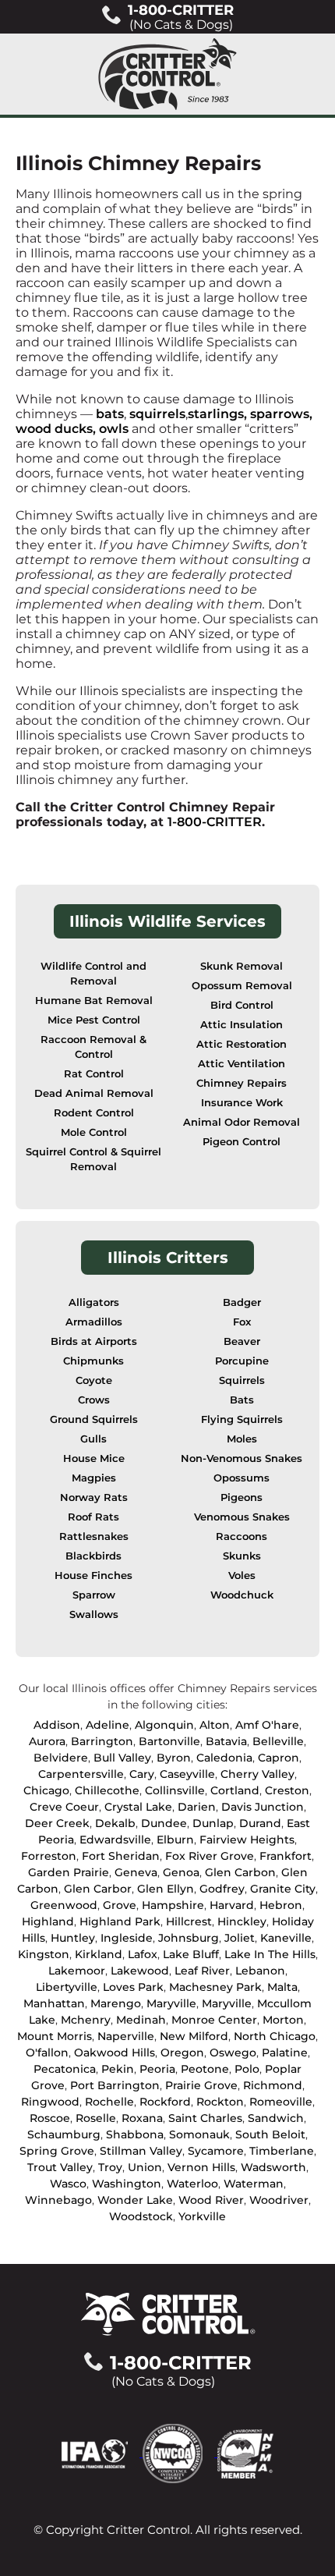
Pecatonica (65, 2069)
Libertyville (67, 1987)
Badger (242, 1302)
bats (110, 414)
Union (145, 2167)
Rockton (220, 2102)
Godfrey (222, 1889)
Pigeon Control (242, 1142)
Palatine (285, 2053)
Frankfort (286, 1856)
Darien (197, 1807)
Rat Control (94, 1074)
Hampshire (173, 1905)
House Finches (93, 1575)
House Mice (94, 1458)
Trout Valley (60, 2167)
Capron (279, 1758)
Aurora (47, 1741)
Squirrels (242, 1380)
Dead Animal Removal (94, 1093)
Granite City (283, 1889)
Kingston (44, 1954)
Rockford (165, 2102)
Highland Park (120, 1921)
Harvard (232, 1905)
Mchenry (86, 2020)
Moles (242, 1439)
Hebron (281, 1905)
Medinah (141, 2020)
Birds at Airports (94, 1341)
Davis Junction (263, 1807)
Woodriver (279, 2200)
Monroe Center (214, 2020)
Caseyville (187, 1774)
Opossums (242, 1478)
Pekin (118, 2069)
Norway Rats (94, 1497)
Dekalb (115, 1823)
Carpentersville (81, 1774)
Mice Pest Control (94, 1020)
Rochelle (109, 2102)
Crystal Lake (138, 1807)
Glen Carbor (98, 1889)
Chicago (46, 1790)
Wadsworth (273, 2167)
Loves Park (133, 1987)
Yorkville (202, 2216)
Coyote (94, 1380)
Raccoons (242, 1536)
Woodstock (141, 2216)
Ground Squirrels (94, 1419)
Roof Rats (93, 1517)
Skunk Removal (242, 966)
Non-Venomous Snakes (242, 1458)
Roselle (96, 2118)
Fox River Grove (210, 1856)
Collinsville (175, 1790)
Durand (260, 1823)
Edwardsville (115, 1840)
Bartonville (169, 1741)
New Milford (194, 2036)
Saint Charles (205, 2118)
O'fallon (47, 2053)
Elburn (175, 1840)
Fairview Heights (247, 1840)
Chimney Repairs (242, 1083)
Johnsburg (189, 1938)
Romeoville (281, 2102)
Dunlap (213, 1823)
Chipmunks (93, 1361)
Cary (142, 1774)
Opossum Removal (242, 986)
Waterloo (192, 2184)
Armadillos (94, 1322)
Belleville (278, 1741)
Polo (247, 2069)
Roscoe (50, 2118)
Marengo (116, 2003)
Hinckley (242, 1921)
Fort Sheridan (121, 1856)
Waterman (254, 2184)
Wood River (211, 2200)
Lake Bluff (191, 1954)
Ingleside (127, 1938)
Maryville (171, 2003)
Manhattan (54, 2003)
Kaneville (286, 1938)
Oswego (233, 2053)
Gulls (93, 1439)
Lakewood (140, 1971)
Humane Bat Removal (94, 1001)
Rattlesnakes (94, 1536)
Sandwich (276, 2118)
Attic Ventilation (242, 1064)
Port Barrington (115, 2085)
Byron (174, 1758)
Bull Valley (122, 1758)
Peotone (205, 2069)
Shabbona (135, 2134)
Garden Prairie (69, 1872)
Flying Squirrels (242, 1419)
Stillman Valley (141, 2151)
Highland (48, 1921)
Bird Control (242, 1005)
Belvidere (61, 1758)
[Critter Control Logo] (167, 74)
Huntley (73, 1938)
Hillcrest (189, 1921)
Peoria (157, 2069)
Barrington (102, 1741)
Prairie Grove (201, 2085)
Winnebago (58, 2200)
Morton (283, 2020)
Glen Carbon (240, 1872)
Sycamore (216, 2151)
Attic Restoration (242, 1044)
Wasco (68, 2184)
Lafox (143, 1954)
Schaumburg (64, 2134)
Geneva (136, 1872)
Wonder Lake (135, 2200)
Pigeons (242, 1497)
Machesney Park (215, 1987)
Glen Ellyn (166, 1889)
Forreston (49, 1856)
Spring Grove (57, 2151)
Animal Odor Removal (242, 1122)
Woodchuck (242, 1595)
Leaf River (202, 1971)
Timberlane (282, 2151)
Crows (94, 1400)
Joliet (240, 1938)
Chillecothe (107, 1790)
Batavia (226, 1741)
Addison (57, 1725)
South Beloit (270, 2134)
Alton (215, 1725)
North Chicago (275, 2036)
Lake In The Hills (270, 1954)
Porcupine (242, 1361)
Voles (242, 1575)
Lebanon (260, 1971)
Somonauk (199, 2134)
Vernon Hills (201, 2167)
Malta (282, 1987)
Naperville (126, 2036)
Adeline (108, 1725)
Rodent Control (94, 1113)
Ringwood (50, 2102)
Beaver (242, 1341)
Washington (127, 2184)
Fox (242, 1322)
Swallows (94, 1614)
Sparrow (94, 1595)
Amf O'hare (267, 1725)
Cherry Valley (257, 1774)
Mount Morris (55, 2036)
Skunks (242, 1556)
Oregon (182, 2053)
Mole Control (94, 1132)
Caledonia (224, 1758)
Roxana (142, 2118)
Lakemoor (77, 1971)
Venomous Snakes (242, 1517)
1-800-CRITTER (215, 822)
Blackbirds (93, 1556)
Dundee (164, 1823)
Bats (242, 1400)
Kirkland (99, 1954)
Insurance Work (242, 1103)
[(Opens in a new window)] (102, 2452)
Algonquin (164, 1725)
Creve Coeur (64, 1807)
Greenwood (64, 1905)
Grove (120, 1905)
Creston (287, 1790)
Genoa (181, 1872)
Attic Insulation (242, 1025)
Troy (110, 2167)
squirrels (157, 414)
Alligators (94, 1302)
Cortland (235, 1790)
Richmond (273, 2085)
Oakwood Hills (115, 2053)
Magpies (94, 1478)
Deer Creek (57, 1823)
